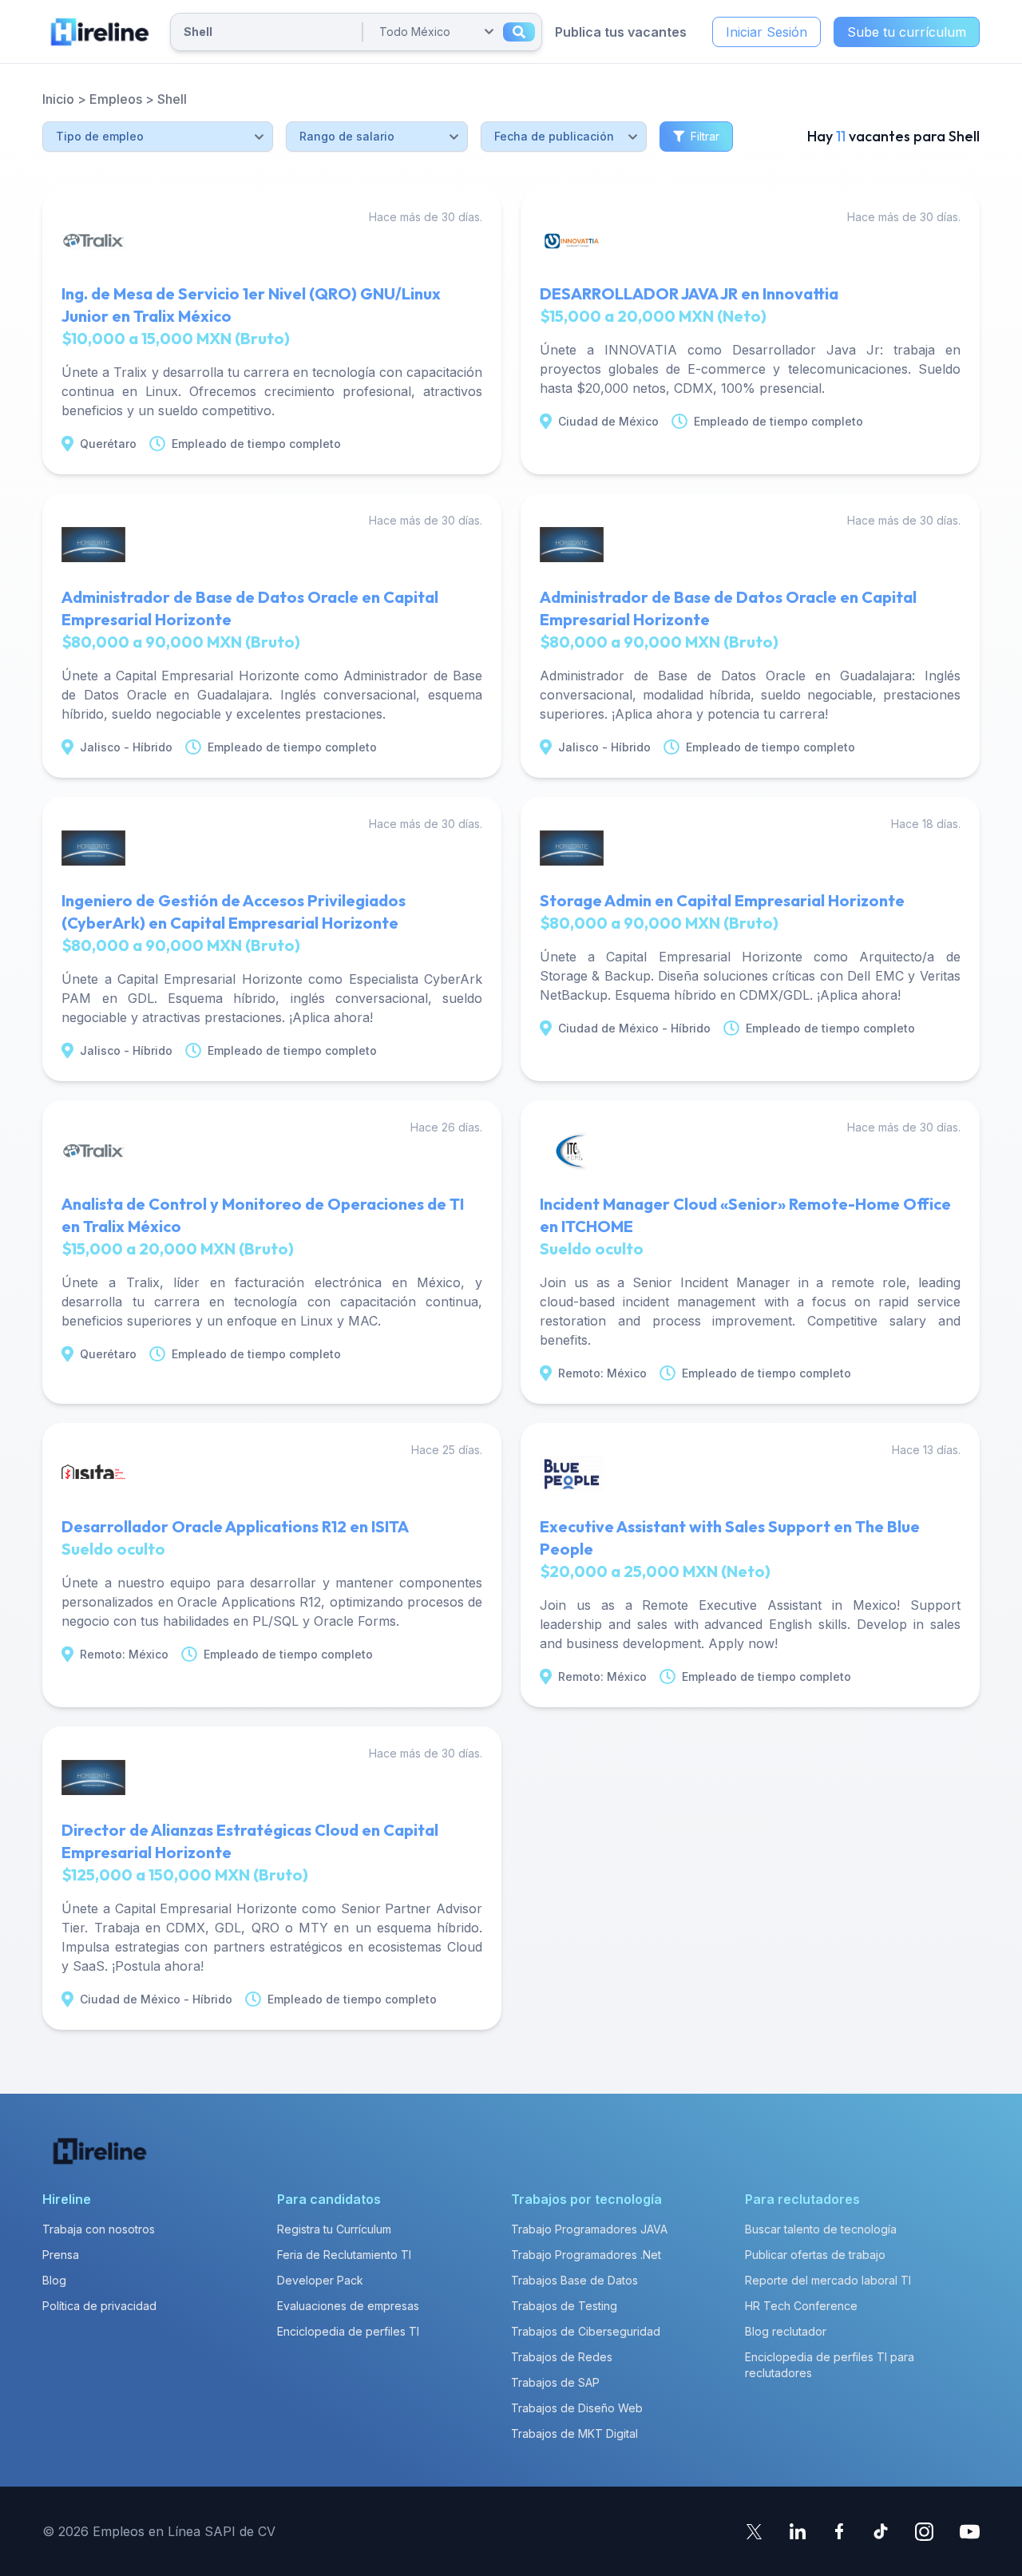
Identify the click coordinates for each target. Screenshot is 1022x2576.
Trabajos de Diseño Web (577, 2408)
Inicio (58, 99)
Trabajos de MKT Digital (574, 2433)
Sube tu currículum (907, 32)
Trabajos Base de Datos (574, 2280)
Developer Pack (320, 2280)
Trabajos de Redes (562, 2357)
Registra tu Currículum (334, 2229)
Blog (54, 2280)
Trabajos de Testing (564, 2306)
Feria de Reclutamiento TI (344, 2255)
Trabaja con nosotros (99, 2229)
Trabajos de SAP (555, 2382)
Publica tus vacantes (621, 32)
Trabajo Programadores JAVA (589, 2229)
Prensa (61, 2255)
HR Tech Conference (801, 2306)
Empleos (116, 99)
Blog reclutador (786, 2331)
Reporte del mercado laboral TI (828, 2280)
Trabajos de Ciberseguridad (586, 2331)
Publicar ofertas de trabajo (815, 2255)
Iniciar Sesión (766, 32)
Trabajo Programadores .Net (586, 2255)
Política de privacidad (99, 2306)
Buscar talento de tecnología (821, 2229)
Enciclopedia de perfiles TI (348, 2331)
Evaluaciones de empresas (348, 2306)
